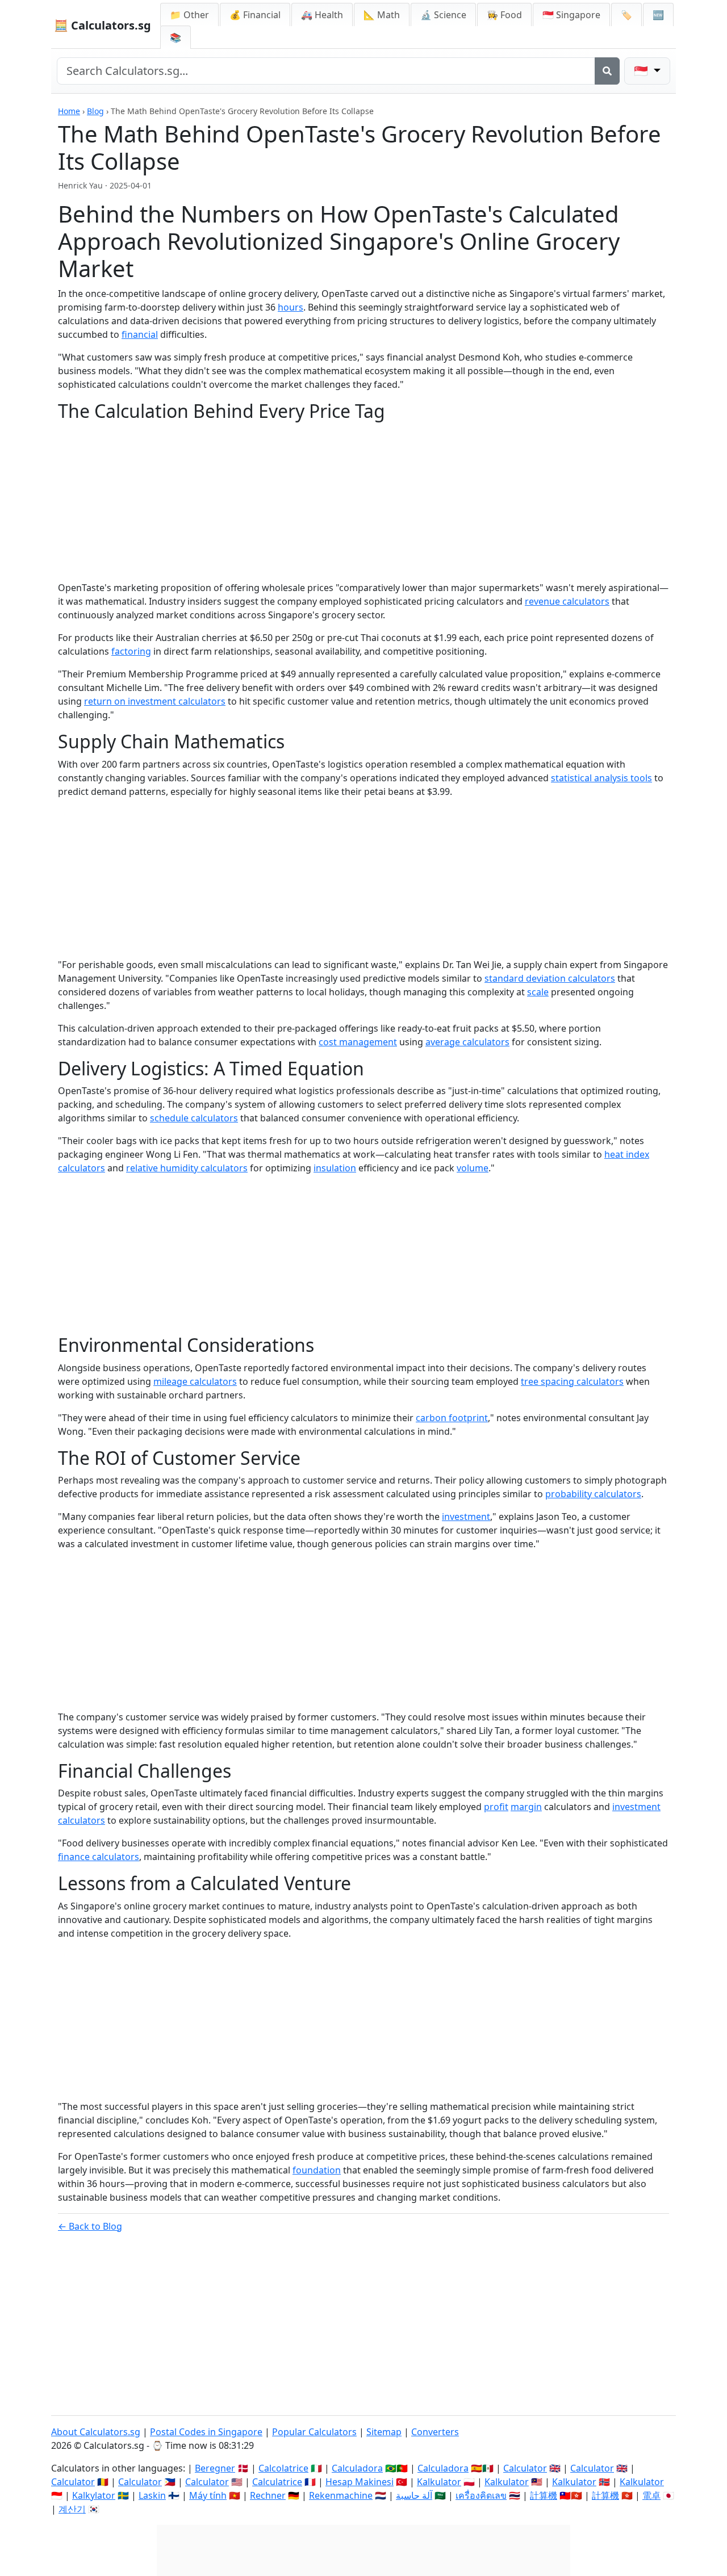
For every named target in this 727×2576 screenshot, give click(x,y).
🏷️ (626, 15)
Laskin (152, 2495)
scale (538, 992)
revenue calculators (567, 601)
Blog (95, 111)
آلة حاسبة (414, 2495)
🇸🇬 (571, 15)
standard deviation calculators (550, 978)
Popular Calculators (314, 2432)
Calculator (525, 2468)
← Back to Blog (90, 2226)
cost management (358, 1042)
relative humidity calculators (187, 1168)
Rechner (268, 2495)
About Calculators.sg (96, 2432)
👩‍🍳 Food (504, 15)
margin (526, 1807)
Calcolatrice (283, 2468)
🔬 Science (443, 15)
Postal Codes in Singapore (206, 2432)
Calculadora (357, 2468)
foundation (317, 2170)
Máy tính (208, 2495)
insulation (335, 1168)
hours (291, 307)
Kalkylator (94, 2495)
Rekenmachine (341, 2495)
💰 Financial (255, 15)
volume (473, 1168)
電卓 (651, 2495)
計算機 (544, 2495)
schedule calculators (194, 1118)
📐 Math (382, 15)
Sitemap (384, 2432)
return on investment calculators (155, 701)
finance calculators (99, 1857)
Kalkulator (439, 2482)
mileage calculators (195, 1381)
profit (496, 1807)
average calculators (467, 1042)
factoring (131, 651)
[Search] (607, 71)
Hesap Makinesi (360, 2482)
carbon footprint (452, 1418)
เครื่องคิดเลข (481, 2495)
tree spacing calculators (572, 1381)
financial (140, 334)
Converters (435, 2432)
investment (466, 1517)
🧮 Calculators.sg (103, 25)
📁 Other (189, 15)
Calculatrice (277, 2482)
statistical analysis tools (601, 778)
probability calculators (593, 1494)
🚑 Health (322, 15)
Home (69, 111)
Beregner (215, 2468)
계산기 (72, 2509)
